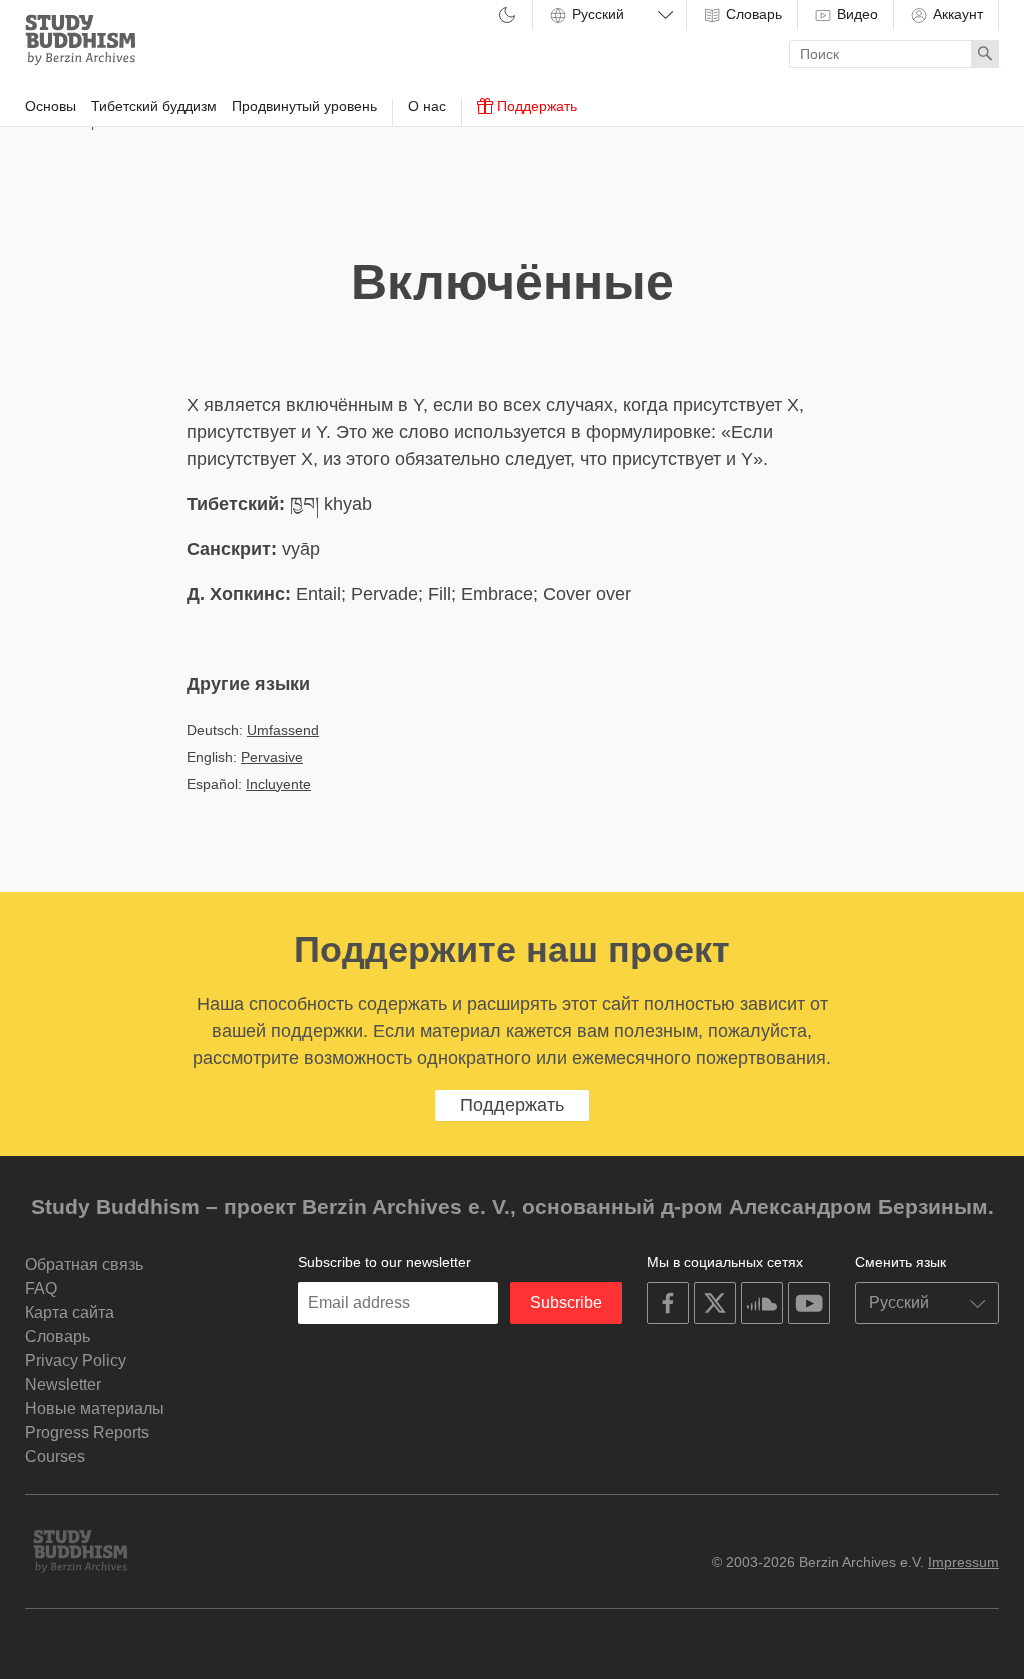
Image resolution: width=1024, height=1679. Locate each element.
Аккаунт (956, 14)
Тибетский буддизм (154, 106)
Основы (50, 106)
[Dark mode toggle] (507, 16)
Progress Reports (87, 1432)
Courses (55, 1456)
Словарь (752, 14)
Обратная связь (84, 1264)
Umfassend (283, 730)
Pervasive (272, 757)
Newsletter (63, 1384)
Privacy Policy (75, 1360)
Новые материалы (94, 1408)
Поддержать (535, 106)
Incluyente (278, 784)
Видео (855, 14)
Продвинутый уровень (304, 106)
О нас (427, 106)
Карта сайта (69, 1312)
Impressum (963, 1562)
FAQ (41, 1288)
